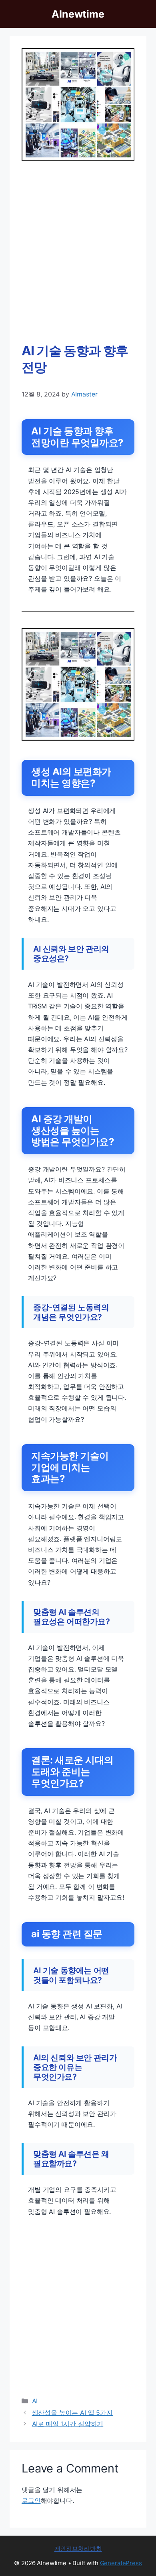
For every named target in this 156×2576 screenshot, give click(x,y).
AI (35, 2401)
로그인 (31, 2500)
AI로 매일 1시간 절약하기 (68, 2424)
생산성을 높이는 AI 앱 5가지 (72, 2413)
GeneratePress (121, 2563)
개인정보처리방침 (78, 2549)
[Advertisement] (78, 252)
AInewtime (78, 14)
